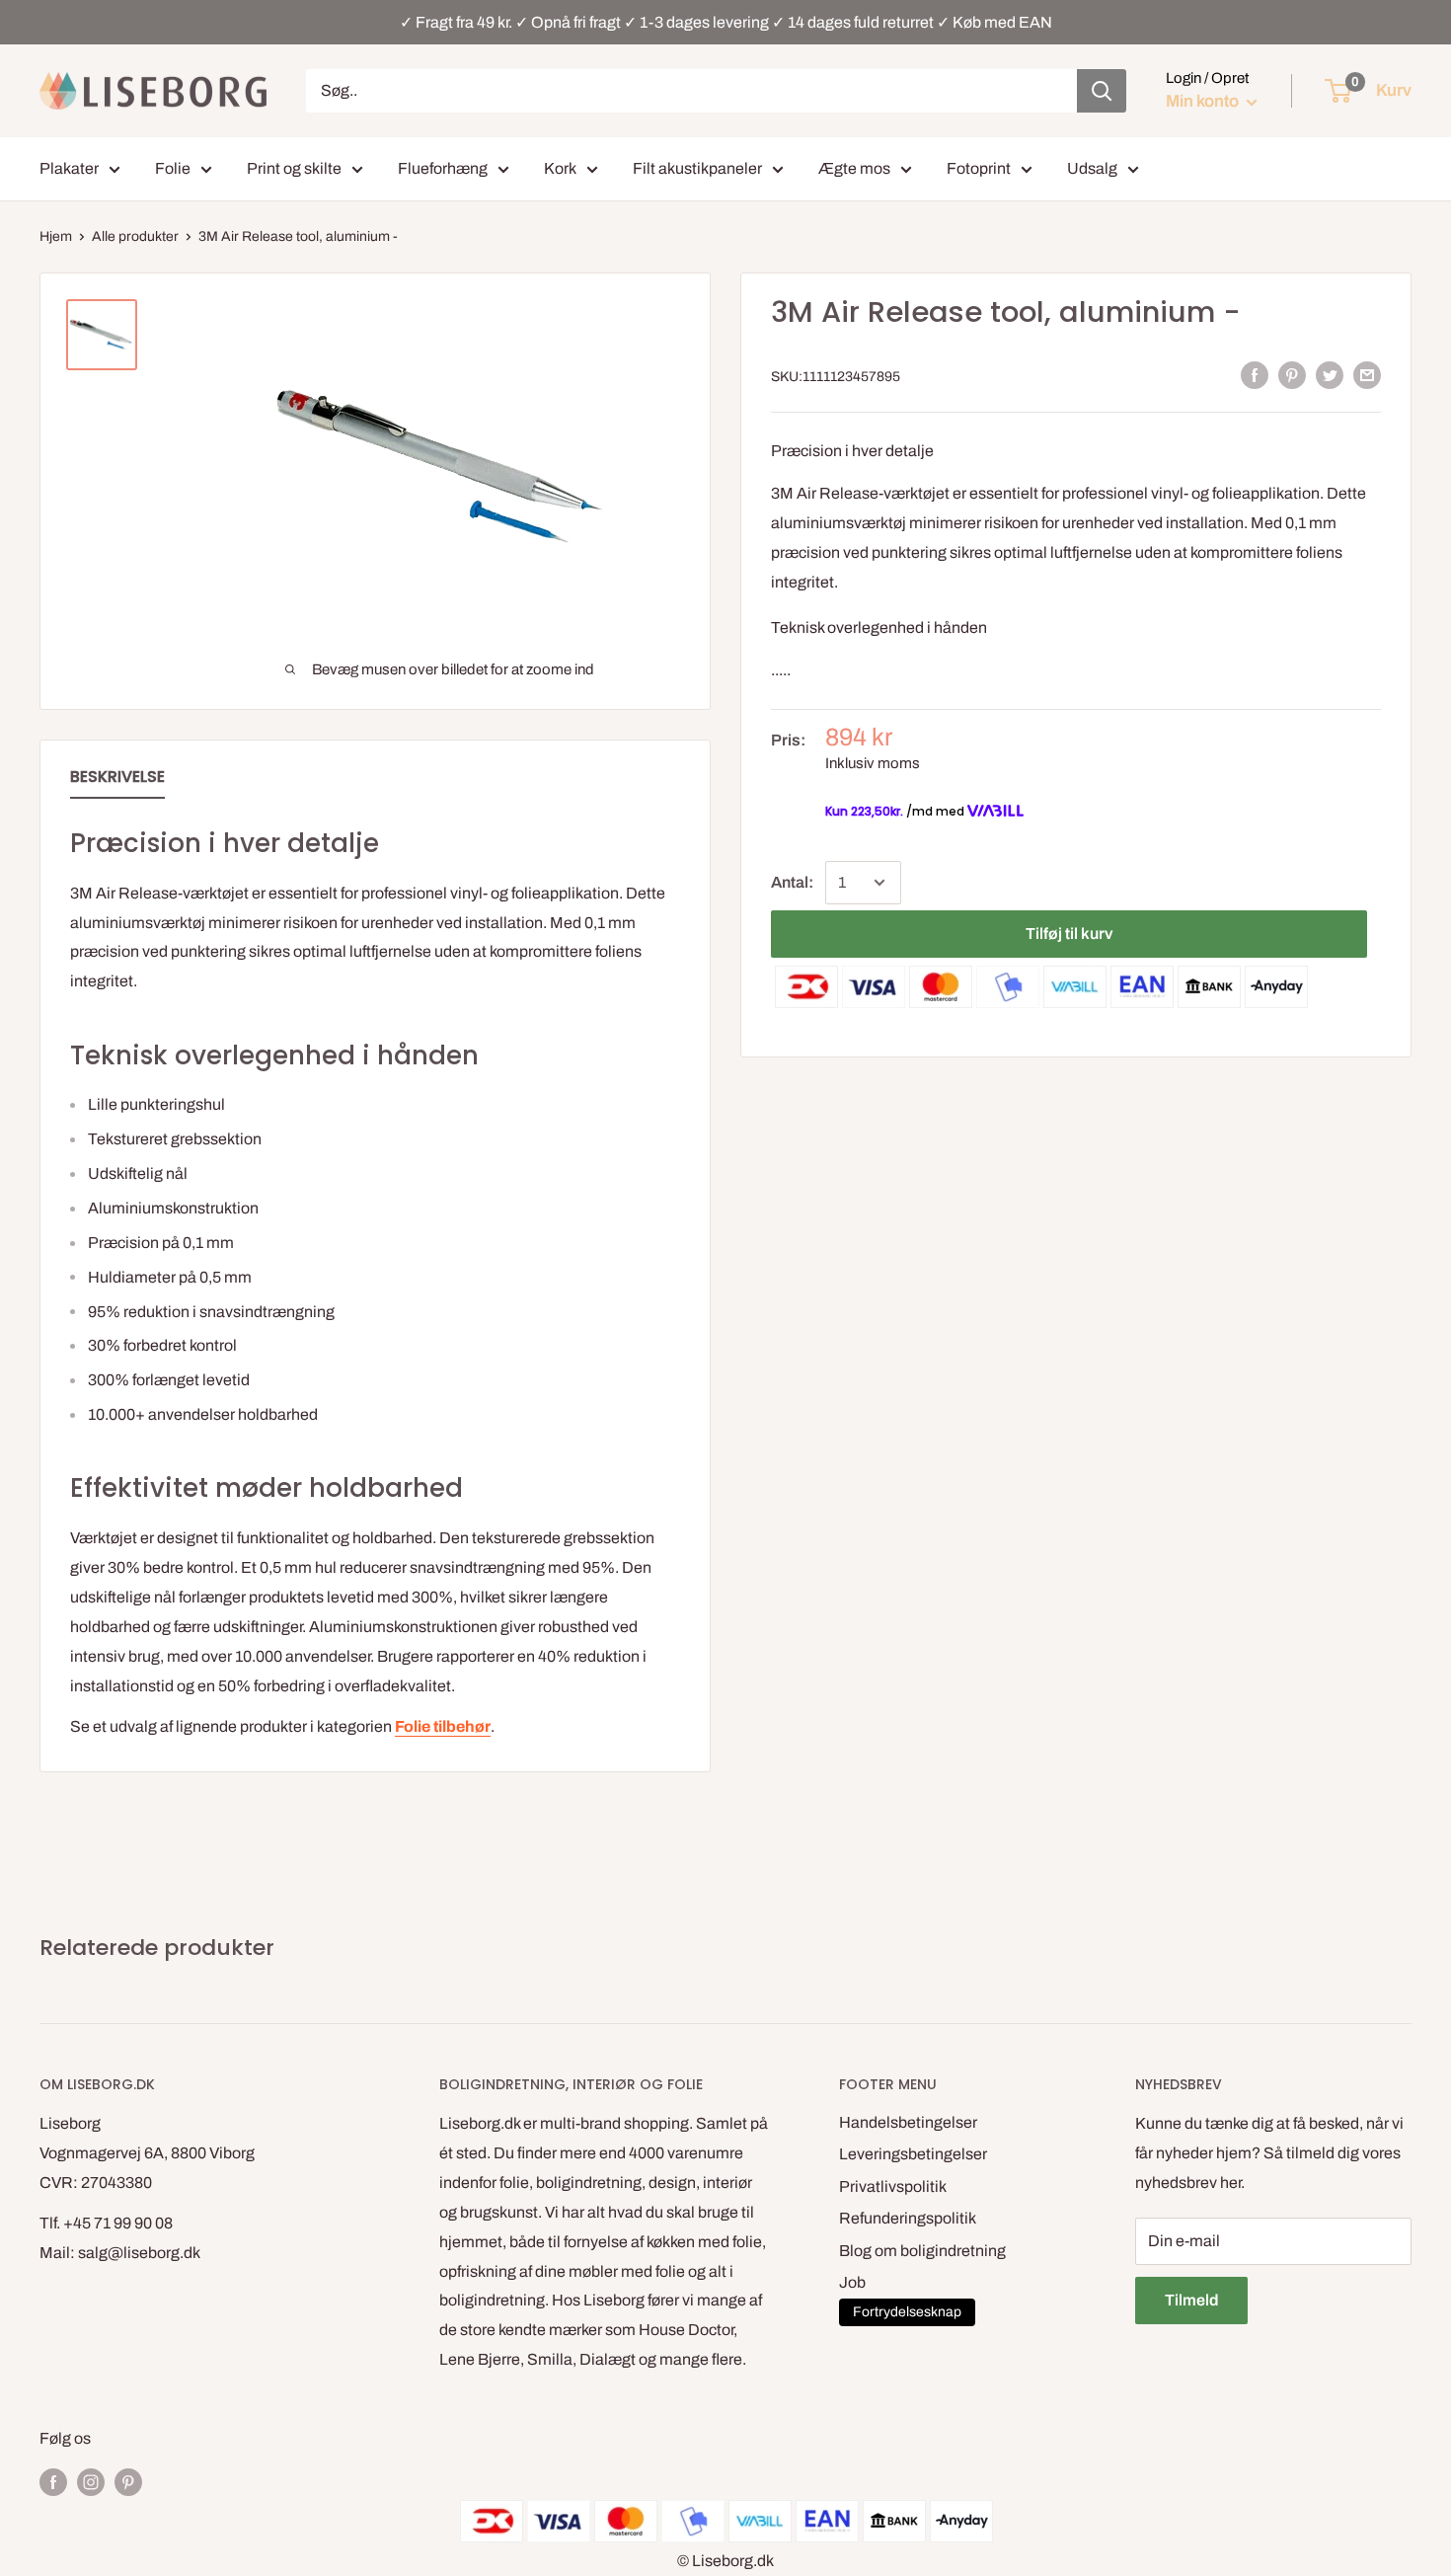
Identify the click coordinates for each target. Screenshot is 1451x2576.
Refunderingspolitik (908, 2218)
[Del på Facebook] (1255, 375)
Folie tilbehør (443, 1726)
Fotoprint (979, 168)
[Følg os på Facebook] (53, 2481)
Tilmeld (1191, 2300)
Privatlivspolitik (893, 2186)
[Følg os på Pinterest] (128, 2481)
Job (852, 2282)
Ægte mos (854, 168)
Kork (560, 168)
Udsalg (1092, 168)
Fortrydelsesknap (907, 2312)
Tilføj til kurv (1069, 934)
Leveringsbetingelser (913, 2154)
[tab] (117, 781)
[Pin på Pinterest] (1292, 375)
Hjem (56, 236)
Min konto (1204, 101)
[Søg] (1102, 91)
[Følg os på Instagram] (91, 2481)
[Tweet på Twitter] (1330, 375)
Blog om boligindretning (922, 2251)
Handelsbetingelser (908, 2122)
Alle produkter (135, 236)
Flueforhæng (443, 168)
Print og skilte (294, 168)
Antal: (792, 882)
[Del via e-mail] (1367, 375)
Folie (173, 168)
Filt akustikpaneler (697, 168)
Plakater (69, 168)
